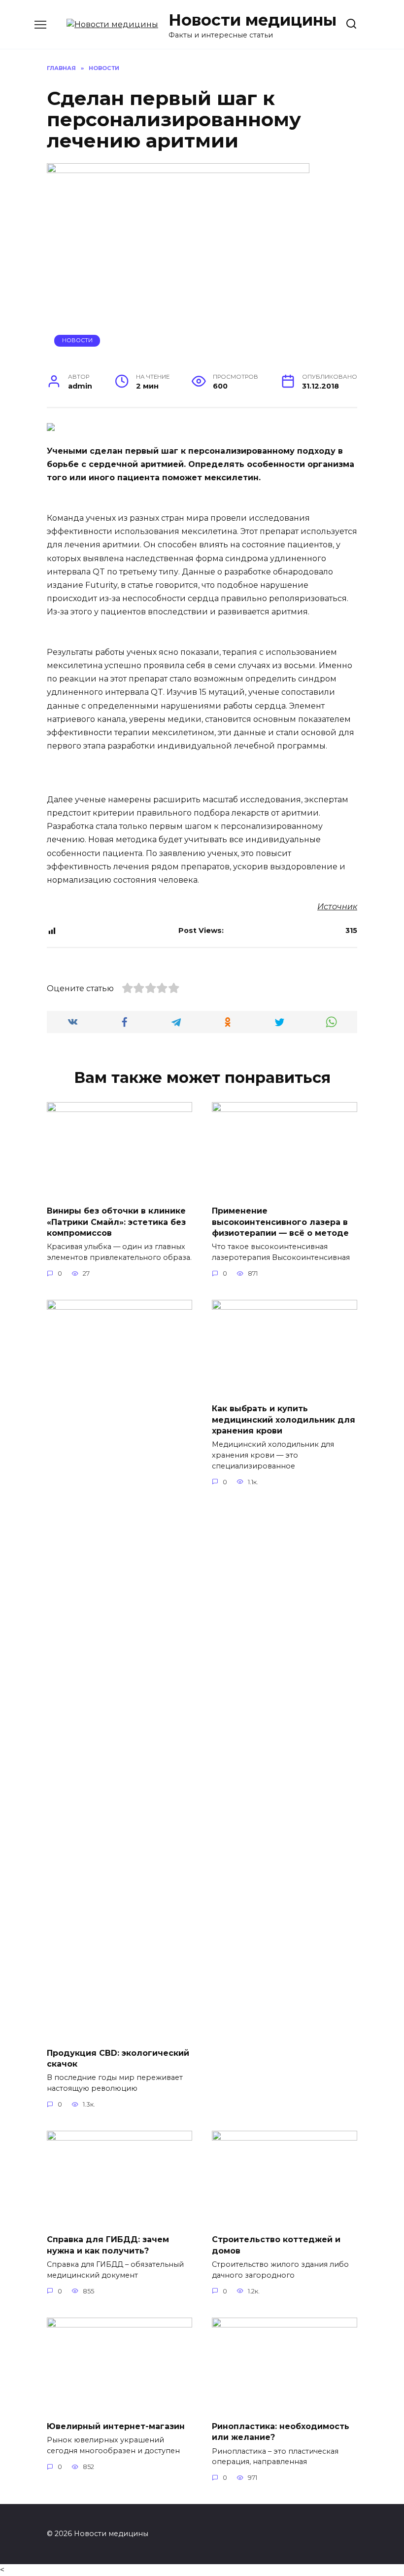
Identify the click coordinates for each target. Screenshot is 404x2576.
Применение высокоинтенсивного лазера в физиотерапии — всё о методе (280, 1222)
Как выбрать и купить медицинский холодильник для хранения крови (284, 1420)
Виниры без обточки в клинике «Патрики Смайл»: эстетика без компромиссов (116, 1222)
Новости (77, 340)
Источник (337, 907)
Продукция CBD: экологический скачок (118, 2058)
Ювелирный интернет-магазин (116, 2426)
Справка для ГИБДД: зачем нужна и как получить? (108, 2245)
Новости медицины (252, 20)
